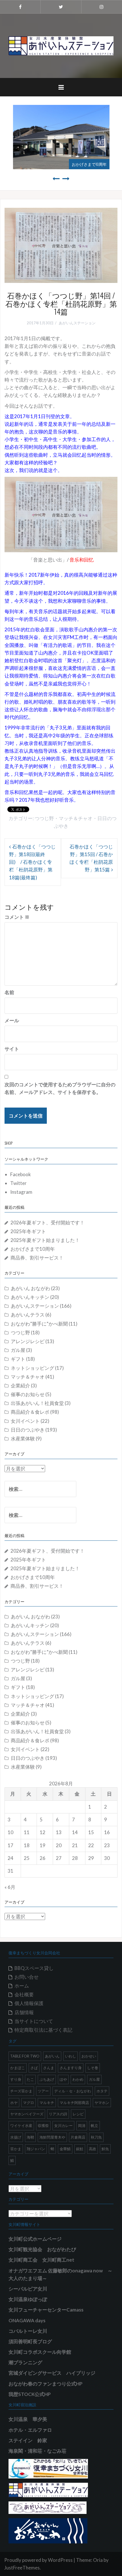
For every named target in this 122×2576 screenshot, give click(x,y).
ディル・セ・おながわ (73, 2091)
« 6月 (10, 1887)
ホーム (22, 1986)
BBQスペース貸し (34, 1968)
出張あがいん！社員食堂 (37, 1403)
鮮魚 (105, 2149)
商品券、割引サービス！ (37, 1258)
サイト (12, 1049)
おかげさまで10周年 (89, 164)
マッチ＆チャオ (76, 818)
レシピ (78, 2114)
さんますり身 (71, 2068)
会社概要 (24, 1994)
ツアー (43, 2091)
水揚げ (16, 2137)
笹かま (16, 2149)
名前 (9, 992)
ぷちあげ (47, 2079)
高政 (92, 2149)
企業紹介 (20, 1386)
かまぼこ (18, 2068)
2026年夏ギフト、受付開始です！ (48, 1223)
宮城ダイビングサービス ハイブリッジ (52, 2373)
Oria (98, 2560)
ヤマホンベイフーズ (27, 2114)
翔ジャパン (36, 2149)
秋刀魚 (96, 2137)
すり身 (16, 2079)
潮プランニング (25, 2362)
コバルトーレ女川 (28, 2331)
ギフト (18, 1359)
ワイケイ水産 (21, 2126)
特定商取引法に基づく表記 (43, 2030)
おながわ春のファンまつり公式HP (46, 2384)
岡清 (82, 2126)
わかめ (78, 2079)
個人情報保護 (29, 2003)
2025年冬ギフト (28, 1231)
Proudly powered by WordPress (38, 2560)
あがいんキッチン (30, 1297)
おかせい (89, 2056)
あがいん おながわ (30, 1288)
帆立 (94, 2126)
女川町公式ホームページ (35, 2239)
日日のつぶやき (28, 1430)
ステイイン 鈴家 (28, 2440)
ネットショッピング (32, 1368)
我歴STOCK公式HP (30, 2394)
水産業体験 (23, 1439)
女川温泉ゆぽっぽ (28, 2299)
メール (12, 1020)
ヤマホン (102, 2103)
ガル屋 (18, 1350)
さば (34, 2068)
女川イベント (25, 1421)
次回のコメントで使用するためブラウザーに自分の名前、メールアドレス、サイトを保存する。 (60, 1088)
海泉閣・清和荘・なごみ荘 (37, 2451)
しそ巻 (93, 2068)
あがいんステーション (77, 323)
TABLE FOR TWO (25, 2056)
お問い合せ (27, 1977)
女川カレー (63, 2126)
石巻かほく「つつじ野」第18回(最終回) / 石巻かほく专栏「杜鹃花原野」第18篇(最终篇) (32, 862)
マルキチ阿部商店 (74, 2103)
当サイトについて (34, 2021)
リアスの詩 (58, 2114)
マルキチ (47, 2103)
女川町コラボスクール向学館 (40, 2352)
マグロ (29, 2103)
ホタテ (102, 2091)
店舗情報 (24, 2012)
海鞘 (30, 2137)
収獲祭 (43, 2126)
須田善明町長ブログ (30, 2341)
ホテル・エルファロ (30, 2430)
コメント (17, 917)
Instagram (21, 1192)
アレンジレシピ (28, 1341)
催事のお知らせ (28, 1394)
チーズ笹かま (21, 2091)
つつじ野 (44, 818)
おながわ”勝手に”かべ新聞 (39, 1324)
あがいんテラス (28, 1315)
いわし (71, 2056)
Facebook (21, 1174)
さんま (49, 2068)
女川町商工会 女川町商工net (41, 2260)
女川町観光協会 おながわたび (42, 2249)
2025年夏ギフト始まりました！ (45, 1240)
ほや (63, 2079)
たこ (30, 2079)
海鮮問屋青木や (52, 2137)
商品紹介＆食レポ (30, 1412)
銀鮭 (80, 2149)
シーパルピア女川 (28, 2289)
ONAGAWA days (27, 2320)
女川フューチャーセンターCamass (46, 2310)
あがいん (52, 2056)
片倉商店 (78, 2137)
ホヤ (14, 2103)
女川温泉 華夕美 (28, 2419)
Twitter (18, 1183)
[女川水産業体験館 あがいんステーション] (61, 45)
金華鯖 (65, 2149)
